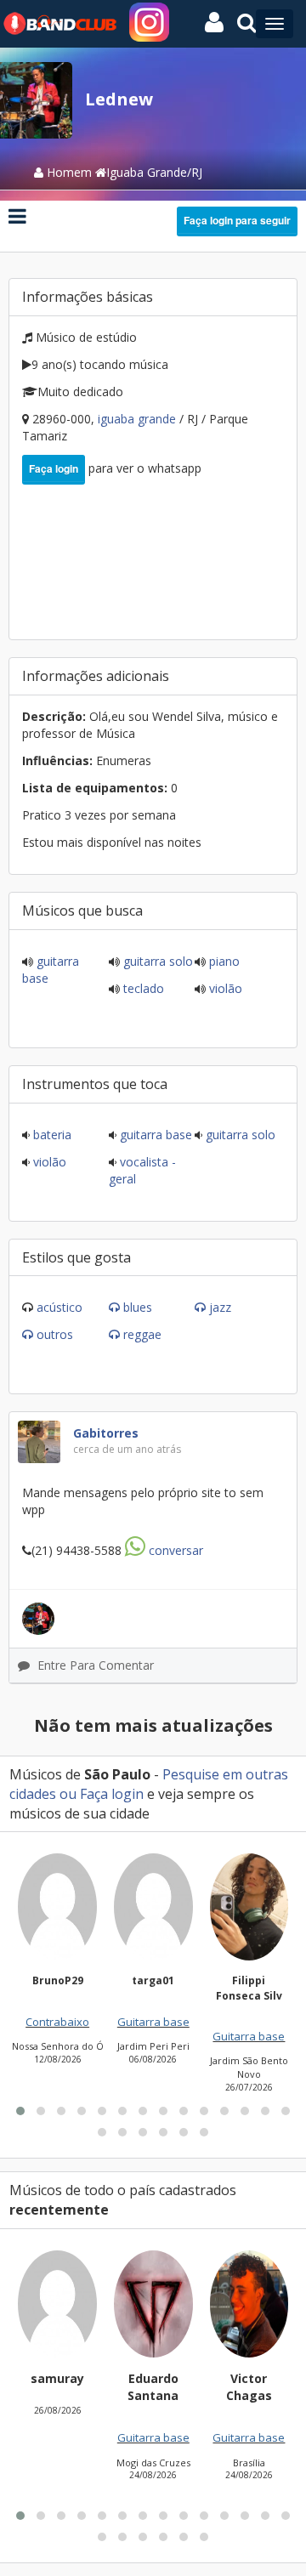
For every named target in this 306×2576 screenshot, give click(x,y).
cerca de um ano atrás (127, 1449)
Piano (223, 961)
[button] (20, 2111)
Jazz (220, 1307)
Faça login (54, 468)
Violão (224, 988)
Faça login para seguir (237, 220)
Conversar (174, 1550)
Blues (138, 1307)
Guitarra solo (156, 961)
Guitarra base (154, 1135)
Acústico (59, 1307)
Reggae (142, 1334)
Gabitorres (106, 1433)
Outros (55, 1334)
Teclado (142, 988)
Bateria (51, 1135)
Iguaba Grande (139, 419)
